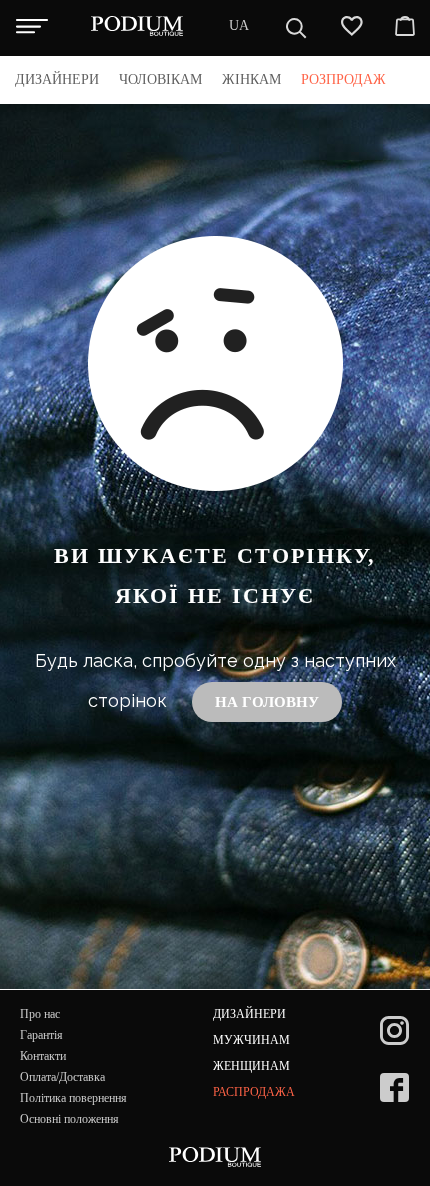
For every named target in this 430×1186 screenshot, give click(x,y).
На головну (267, 702)
